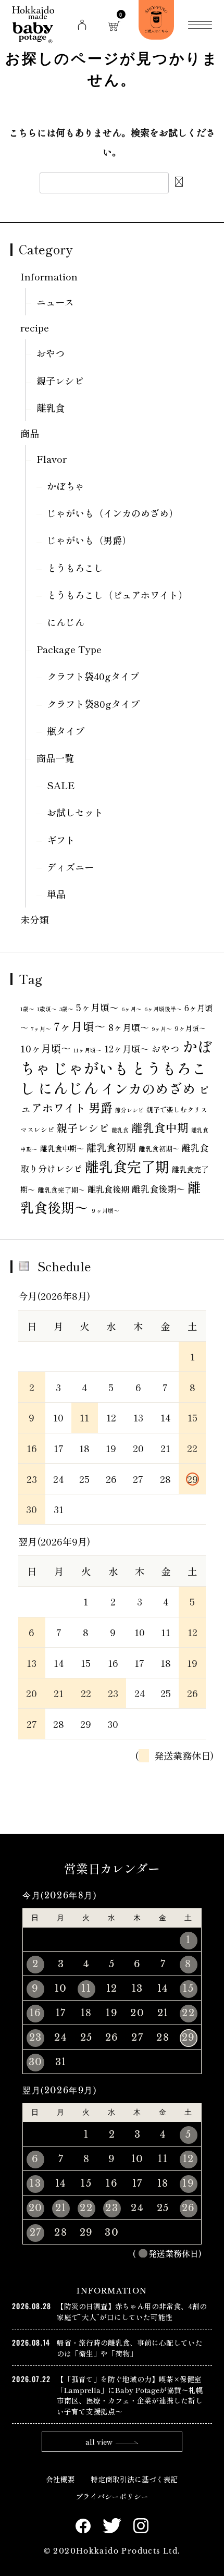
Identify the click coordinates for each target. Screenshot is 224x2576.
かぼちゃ (66, 486)
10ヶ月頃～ (46, 1048)
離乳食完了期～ (61, 1190)
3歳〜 (66, 1009)
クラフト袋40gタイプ (93, 676)
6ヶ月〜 (132, 1009)
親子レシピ (60, 381)
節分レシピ (129, 1110)
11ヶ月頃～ (88, 1050)
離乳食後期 (108, 1189)
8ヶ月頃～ (129, 1027)
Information (49, 276)
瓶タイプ (66, 731)
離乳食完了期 (127, 1166)
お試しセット (75, 812)
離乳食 (51, 408)
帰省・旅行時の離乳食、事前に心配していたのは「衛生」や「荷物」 (130, 2348)
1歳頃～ (47, 1009)
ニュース (55, 302)
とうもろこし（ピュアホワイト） (117, 595)
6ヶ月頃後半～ (163, 1009)
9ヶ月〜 (162, 1029)
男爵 (101, 1107)
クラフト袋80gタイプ (93, 704)
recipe (35, 327)
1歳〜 (27, 1009)
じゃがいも (91, 1068)
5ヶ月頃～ (97, 1007)
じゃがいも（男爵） (89, 540)
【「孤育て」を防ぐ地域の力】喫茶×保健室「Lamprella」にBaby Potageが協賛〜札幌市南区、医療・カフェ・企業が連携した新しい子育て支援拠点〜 (130, 2395)
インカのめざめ (148, 1088)
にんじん (66, 622)
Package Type (69, 649)
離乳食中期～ (62, 1148)
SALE (61, 785)
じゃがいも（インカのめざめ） (113, 513)
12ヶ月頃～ (127, 1048)
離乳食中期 (160, 1127)
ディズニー (70, 867)
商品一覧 (55, 758)
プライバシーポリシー (112, 2496)
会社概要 (60, 2479)
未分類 (34, 919)
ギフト (61, 840)
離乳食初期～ (159, 1149)
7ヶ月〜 (41, 1029)
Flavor (52, 459)
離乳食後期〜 (158, 1189)
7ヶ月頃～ (80, 1026)
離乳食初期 (111, 1147)
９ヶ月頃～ (105, 1211)
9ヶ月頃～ (190, 1028)
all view (99, 2442)
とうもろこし (75, 568)
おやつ (51, 353)
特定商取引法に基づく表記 (134, 2479)
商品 (30, 433)
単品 (56, 894)
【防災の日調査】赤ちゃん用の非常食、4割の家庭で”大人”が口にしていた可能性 (132, 2311)
